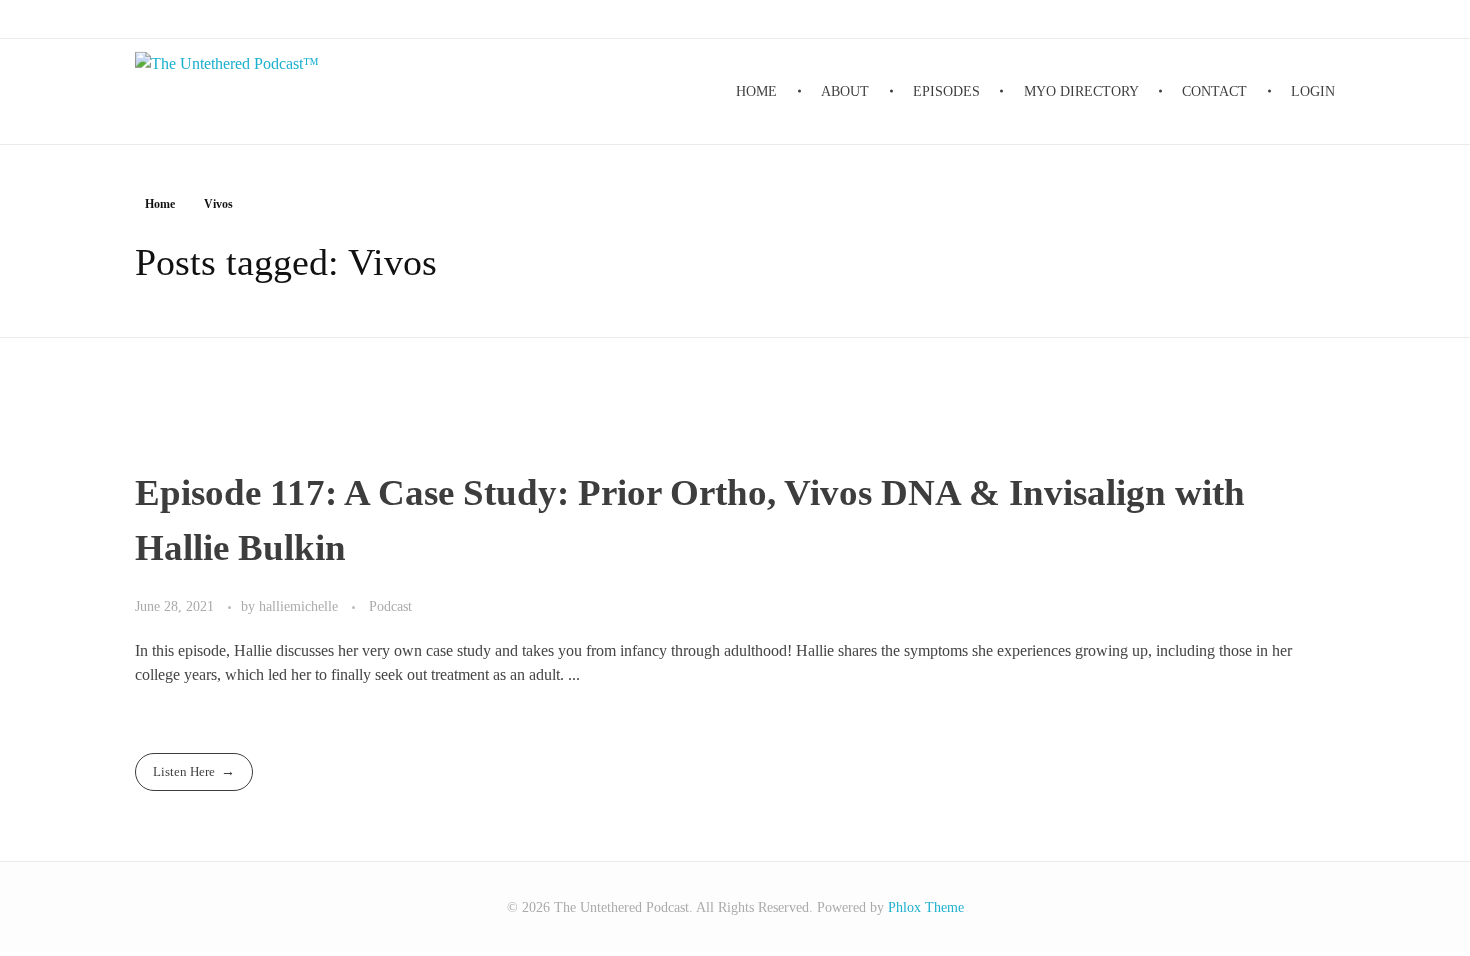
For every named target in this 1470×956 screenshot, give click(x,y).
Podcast (390, 606)
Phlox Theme (926, 907)
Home (160, 204)
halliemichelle (300, 606)
